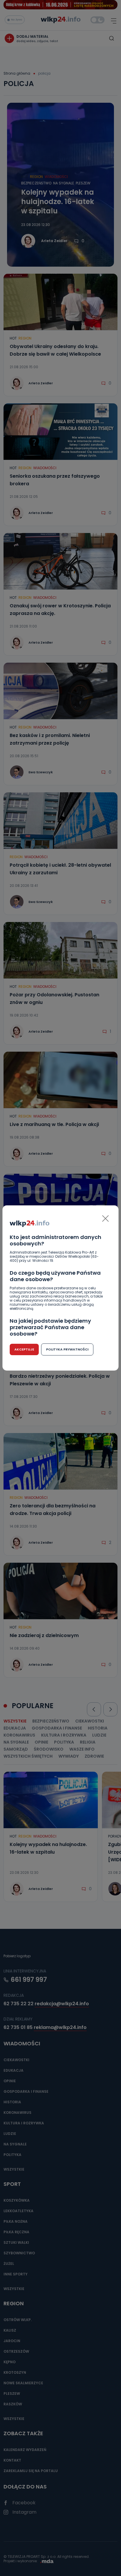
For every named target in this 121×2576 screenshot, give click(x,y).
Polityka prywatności (67, 1349)
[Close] (105, 1218)
